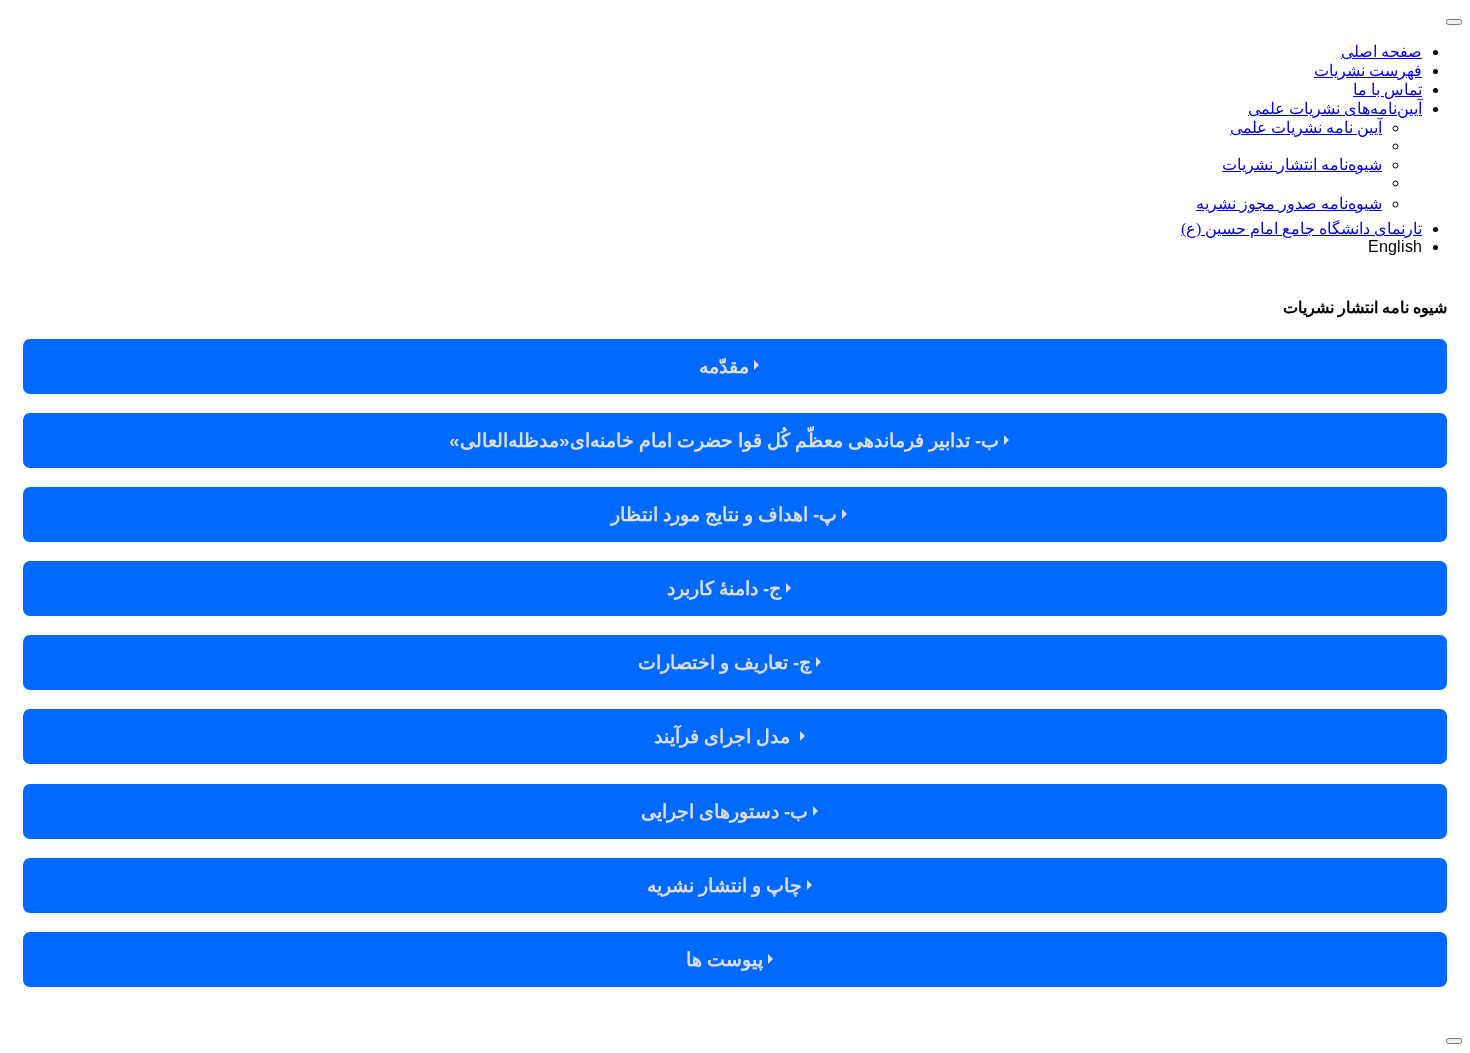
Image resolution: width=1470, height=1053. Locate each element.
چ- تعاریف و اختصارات (727, 662)
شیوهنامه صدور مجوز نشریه (1289, 203)
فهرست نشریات (1368, 70)
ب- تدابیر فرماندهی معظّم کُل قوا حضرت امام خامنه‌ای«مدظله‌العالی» (726, 440)
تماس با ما (1387, 89)
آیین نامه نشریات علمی (1306, 127)
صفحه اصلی (1381, 51)
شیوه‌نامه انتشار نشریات (1302, 164)
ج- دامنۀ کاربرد (726, 588)
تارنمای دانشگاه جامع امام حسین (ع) (1301, 228)
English (1395, 246)
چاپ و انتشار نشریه (727, 885)
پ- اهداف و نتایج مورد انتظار (726, 514)
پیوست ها (727, 959)
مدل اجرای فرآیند (727, 736)
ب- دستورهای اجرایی (727, 811)
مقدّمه (726, 366)
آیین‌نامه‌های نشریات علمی (1335, 108)
